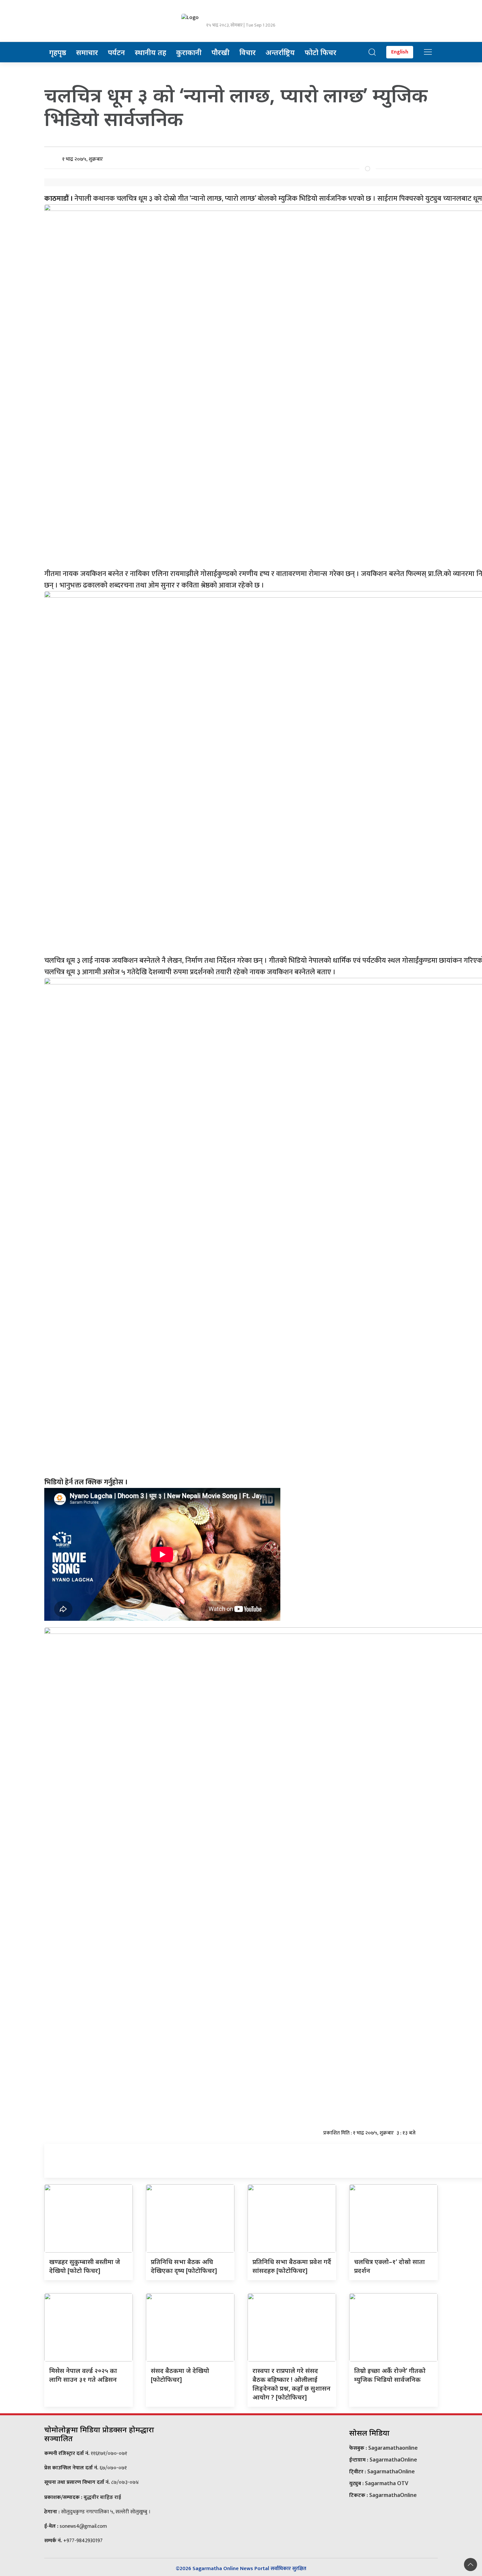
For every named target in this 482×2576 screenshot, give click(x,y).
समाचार (87, 52)
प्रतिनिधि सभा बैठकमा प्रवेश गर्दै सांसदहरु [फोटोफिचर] (292, 2266)
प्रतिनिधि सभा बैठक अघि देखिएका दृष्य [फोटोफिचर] (184, 2266)
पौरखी (221, 52)
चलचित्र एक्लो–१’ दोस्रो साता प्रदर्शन (390, 2266)
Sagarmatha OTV (387, 2483)
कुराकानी (189, 52)
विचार (248, 52)
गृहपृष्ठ (58, 52)
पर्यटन (116, 52)
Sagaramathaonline (393, 2448)
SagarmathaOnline (393, 2460)
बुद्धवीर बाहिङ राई (102, 2497)
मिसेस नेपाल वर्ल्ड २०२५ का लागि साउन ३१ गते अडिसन (83, 2375)
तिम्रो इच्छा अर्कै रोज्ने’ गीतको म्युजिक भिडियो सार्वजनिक (390, 2375)
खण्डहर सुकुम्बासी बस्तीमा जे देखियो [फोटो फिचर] (85, 2266)
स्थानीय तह (151, 52)
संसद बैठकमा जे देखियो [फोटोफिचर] (180, 2375)
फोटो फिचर (321, 52)
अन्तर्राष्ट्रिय (280, 52)
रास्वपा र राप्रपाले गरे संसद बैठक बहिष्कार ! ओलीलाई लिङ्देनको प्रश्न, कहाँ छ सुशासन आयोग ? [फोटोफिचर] (291, 2384)
